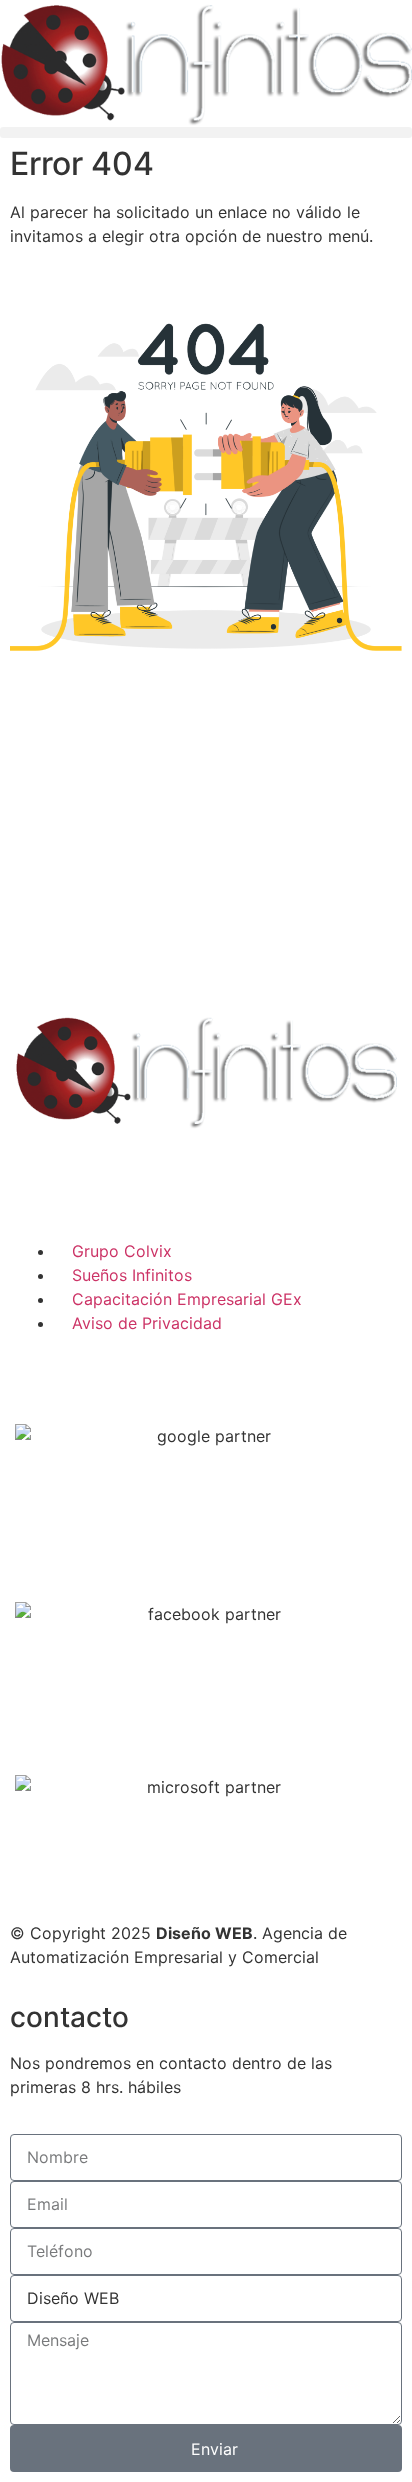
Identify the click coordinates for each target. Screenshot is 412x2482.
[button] (206, 132)
